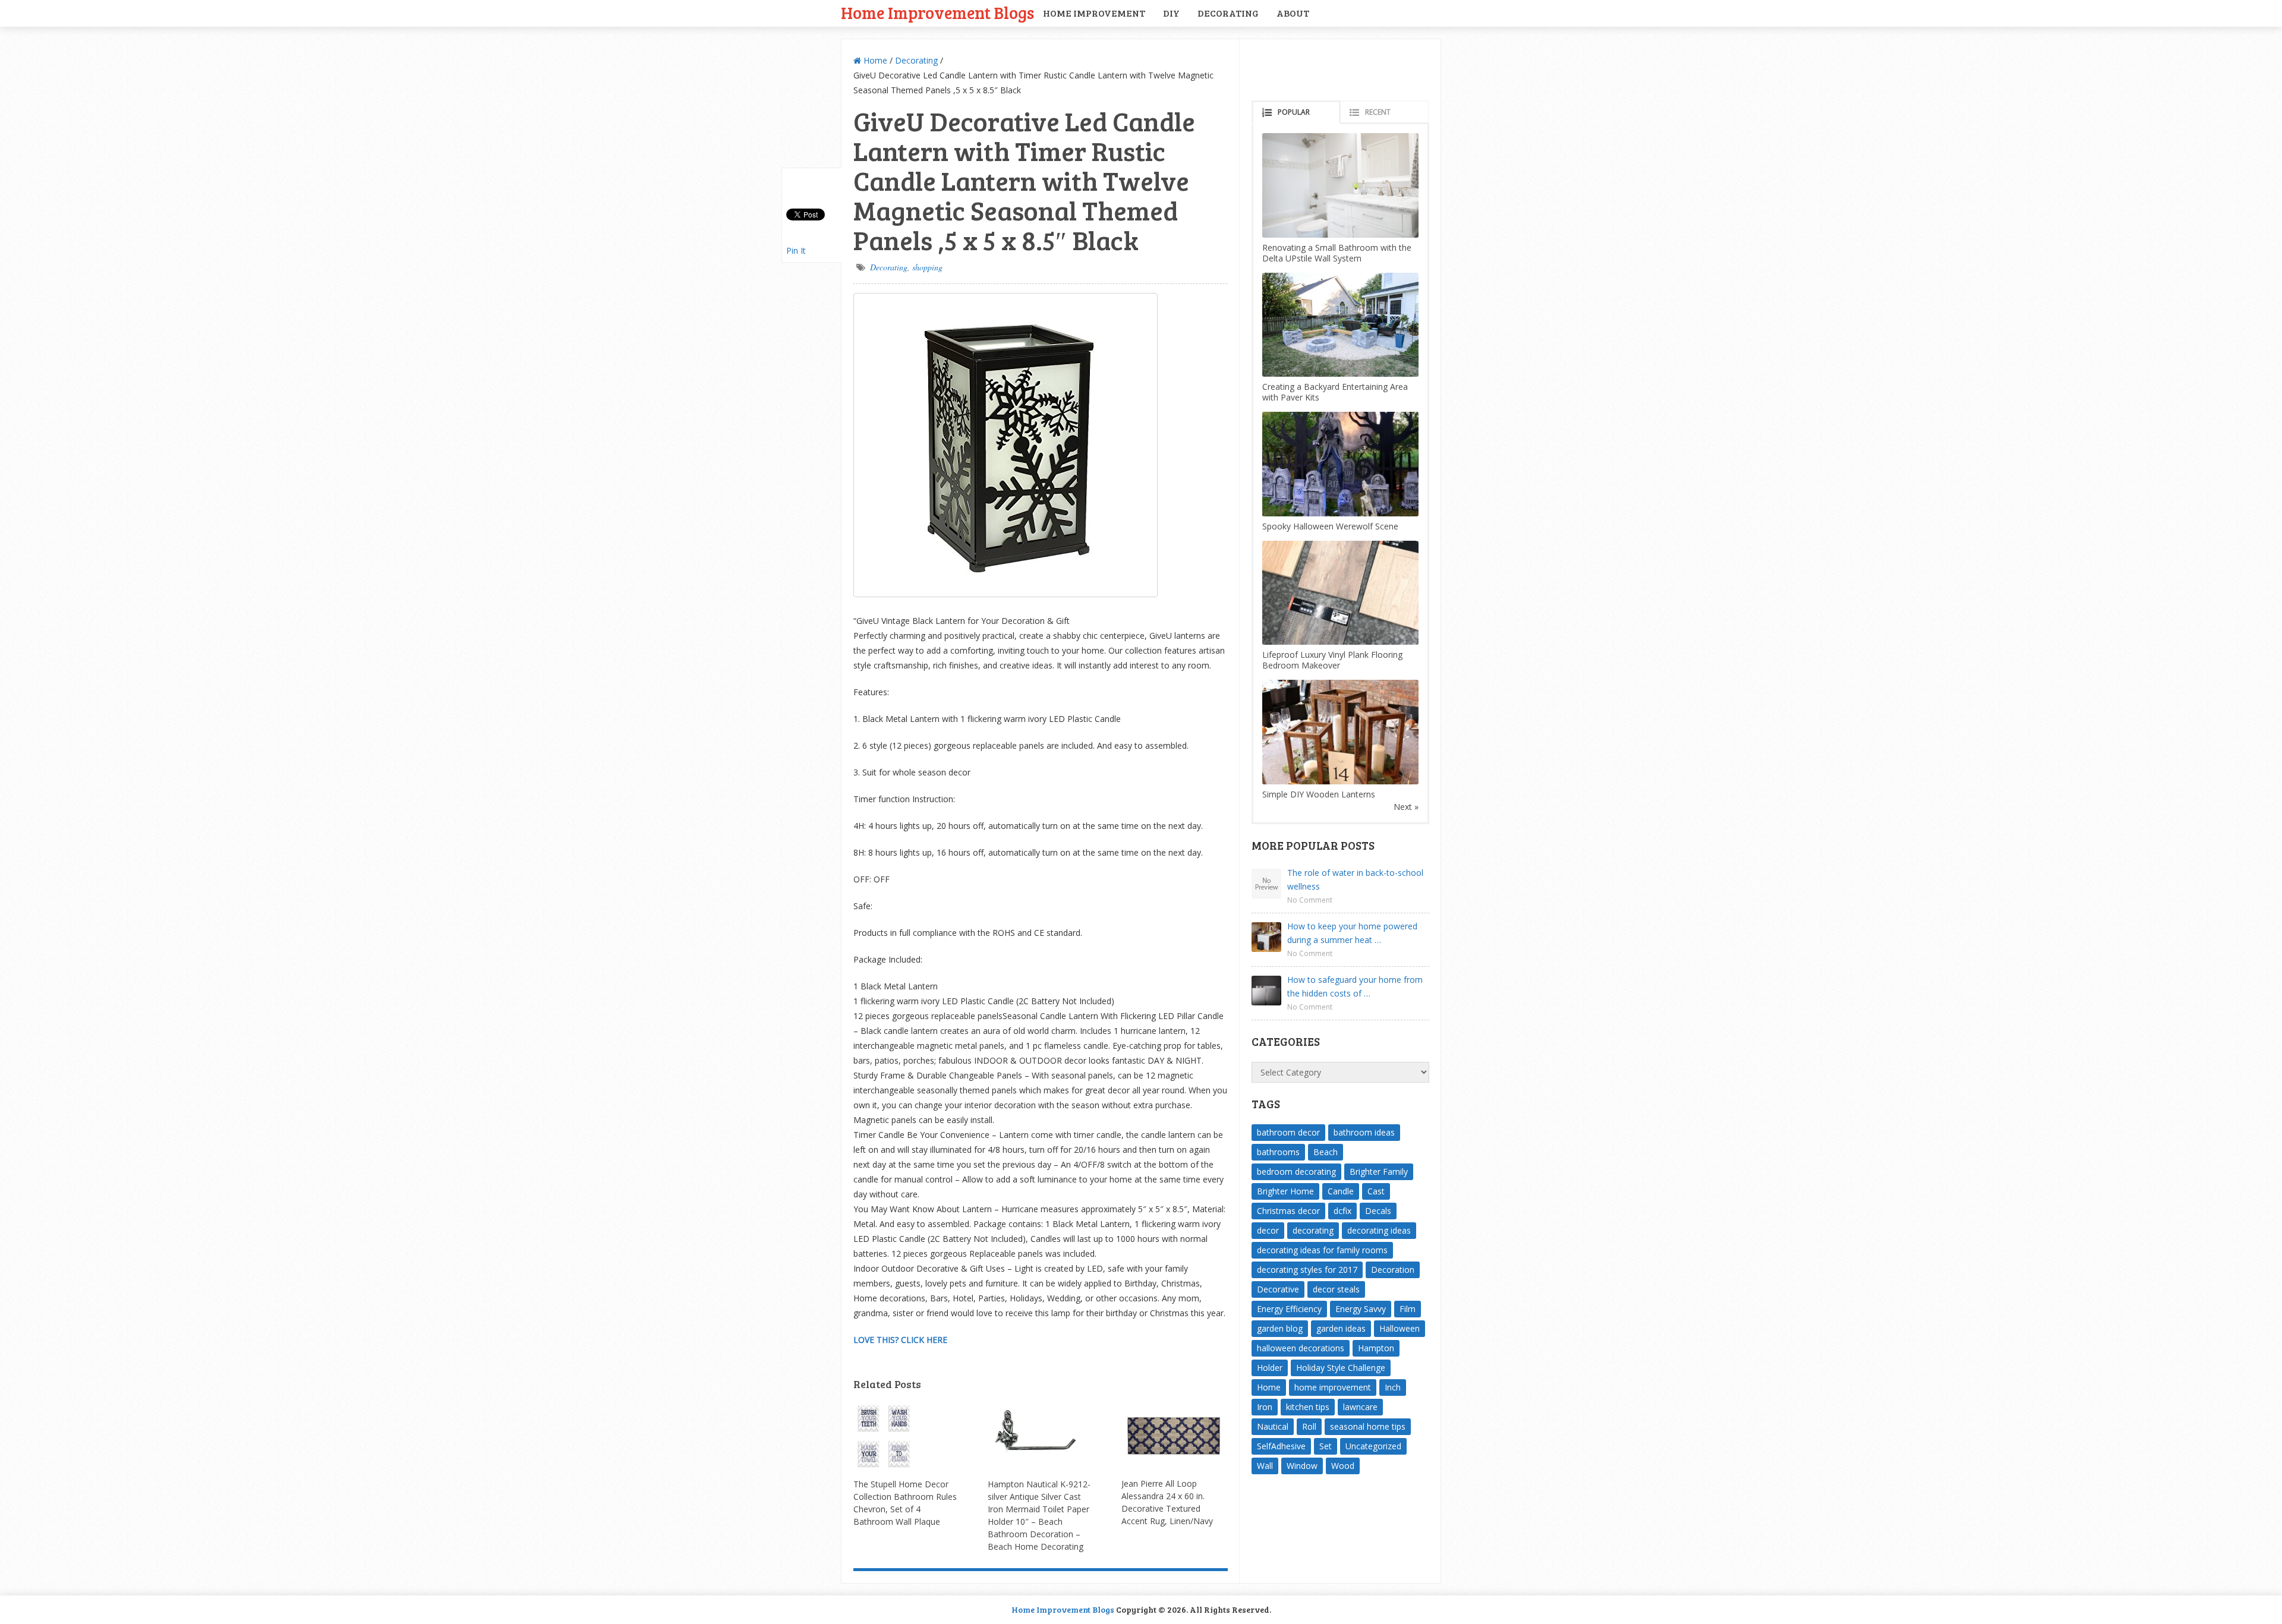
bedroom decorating (1296, 1172)
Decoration (1393, 1270)
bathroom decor (1288, 1132)
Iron (1265, 1407)
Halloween (1400, 1328)
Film (1408, 1309)
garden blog (1280, 1328)
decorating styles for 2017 (1307, 1270)
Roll (1309, 1426)
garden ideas (1341, 1328)
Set (1326, 1446)
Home (874, 60)
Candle (1341, 1191)
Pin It (796, 250)
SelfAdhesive (1281, 1446)
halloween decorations (1301, 1348)
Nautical (1273, 1426)
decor (1268, 1230)
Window (1302, 1466)
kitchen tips (1308, 1407)
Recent (1378, 112)
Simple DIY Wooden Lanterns (1319, 794)
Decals (1378, 1211)
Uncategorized (1373, 1446)
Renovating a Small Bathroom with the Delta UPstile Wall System (1337, 253)
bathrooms (1278, 1152)
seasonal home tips (1368, 1426)
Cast (1376, 1191)
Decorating (1228, 13)
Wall (1265, 1466)
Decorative (1278, 1289)
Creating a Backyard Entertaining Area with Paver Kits (1335, 392)
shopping (927, 267)
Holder (1270, 1368)
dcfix (1342, 1211)
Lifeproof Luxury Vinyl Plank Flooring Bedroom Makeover (1332, 660)
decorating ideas (1379, 1230)
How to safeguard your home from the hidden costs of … (1355, 986)
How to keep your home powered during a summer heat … (1352, 933)
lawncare (1360, 1407)
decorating (1313, 1230)
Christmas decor (1288, 1211)
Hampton (1376, 1348)
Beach (1326, 1152)
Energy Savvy (1361, 1309)
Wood (1343, 1466)
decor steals (1336, 1289)
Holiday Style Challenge (1341, 1368)
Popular (1294, 112)
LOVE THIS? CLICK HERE (900, 1340)
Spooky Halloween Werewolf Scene (1330, 526)
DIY (1171, 13)
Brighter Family (1379, 1172)
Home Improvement (1094, 13)
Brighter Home (1285, 1191)
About (1293, 13)
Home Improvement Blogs (937, 12)
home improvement (1333, 1387)
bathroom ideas (1364, 1132)
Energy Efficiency (1289, 1309)
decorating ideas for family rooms (1322, 1250)
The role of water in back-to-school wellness (1355, 879)
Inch (1393, 1387)
